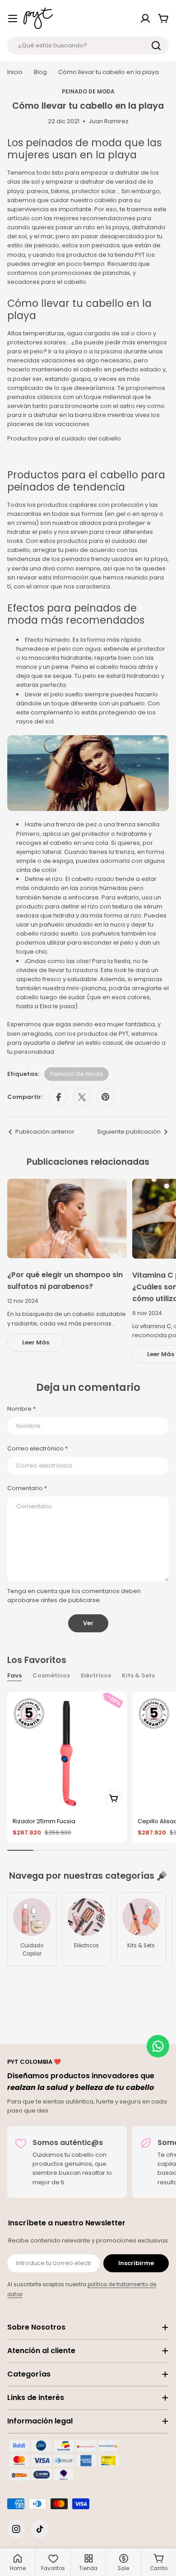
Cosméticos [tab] (51, 1675)
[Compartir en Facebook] (59, 1097)
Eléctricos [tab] (96, 1675)
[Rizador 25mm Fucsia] (67, 1752)
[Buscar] (156, 46)
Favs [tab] (14, 1675)
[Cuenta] (145, 19)
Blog (40, 72)
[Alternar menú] (13, 19)
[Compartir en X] (82, 1097)
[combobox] (88, 46)
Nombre (21, 1409)
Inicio (15, 72)
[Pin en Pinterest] (106, 1097)
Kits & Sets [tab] (138, 1675)
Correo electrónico (37, 1448)
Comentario (27, 1488)
